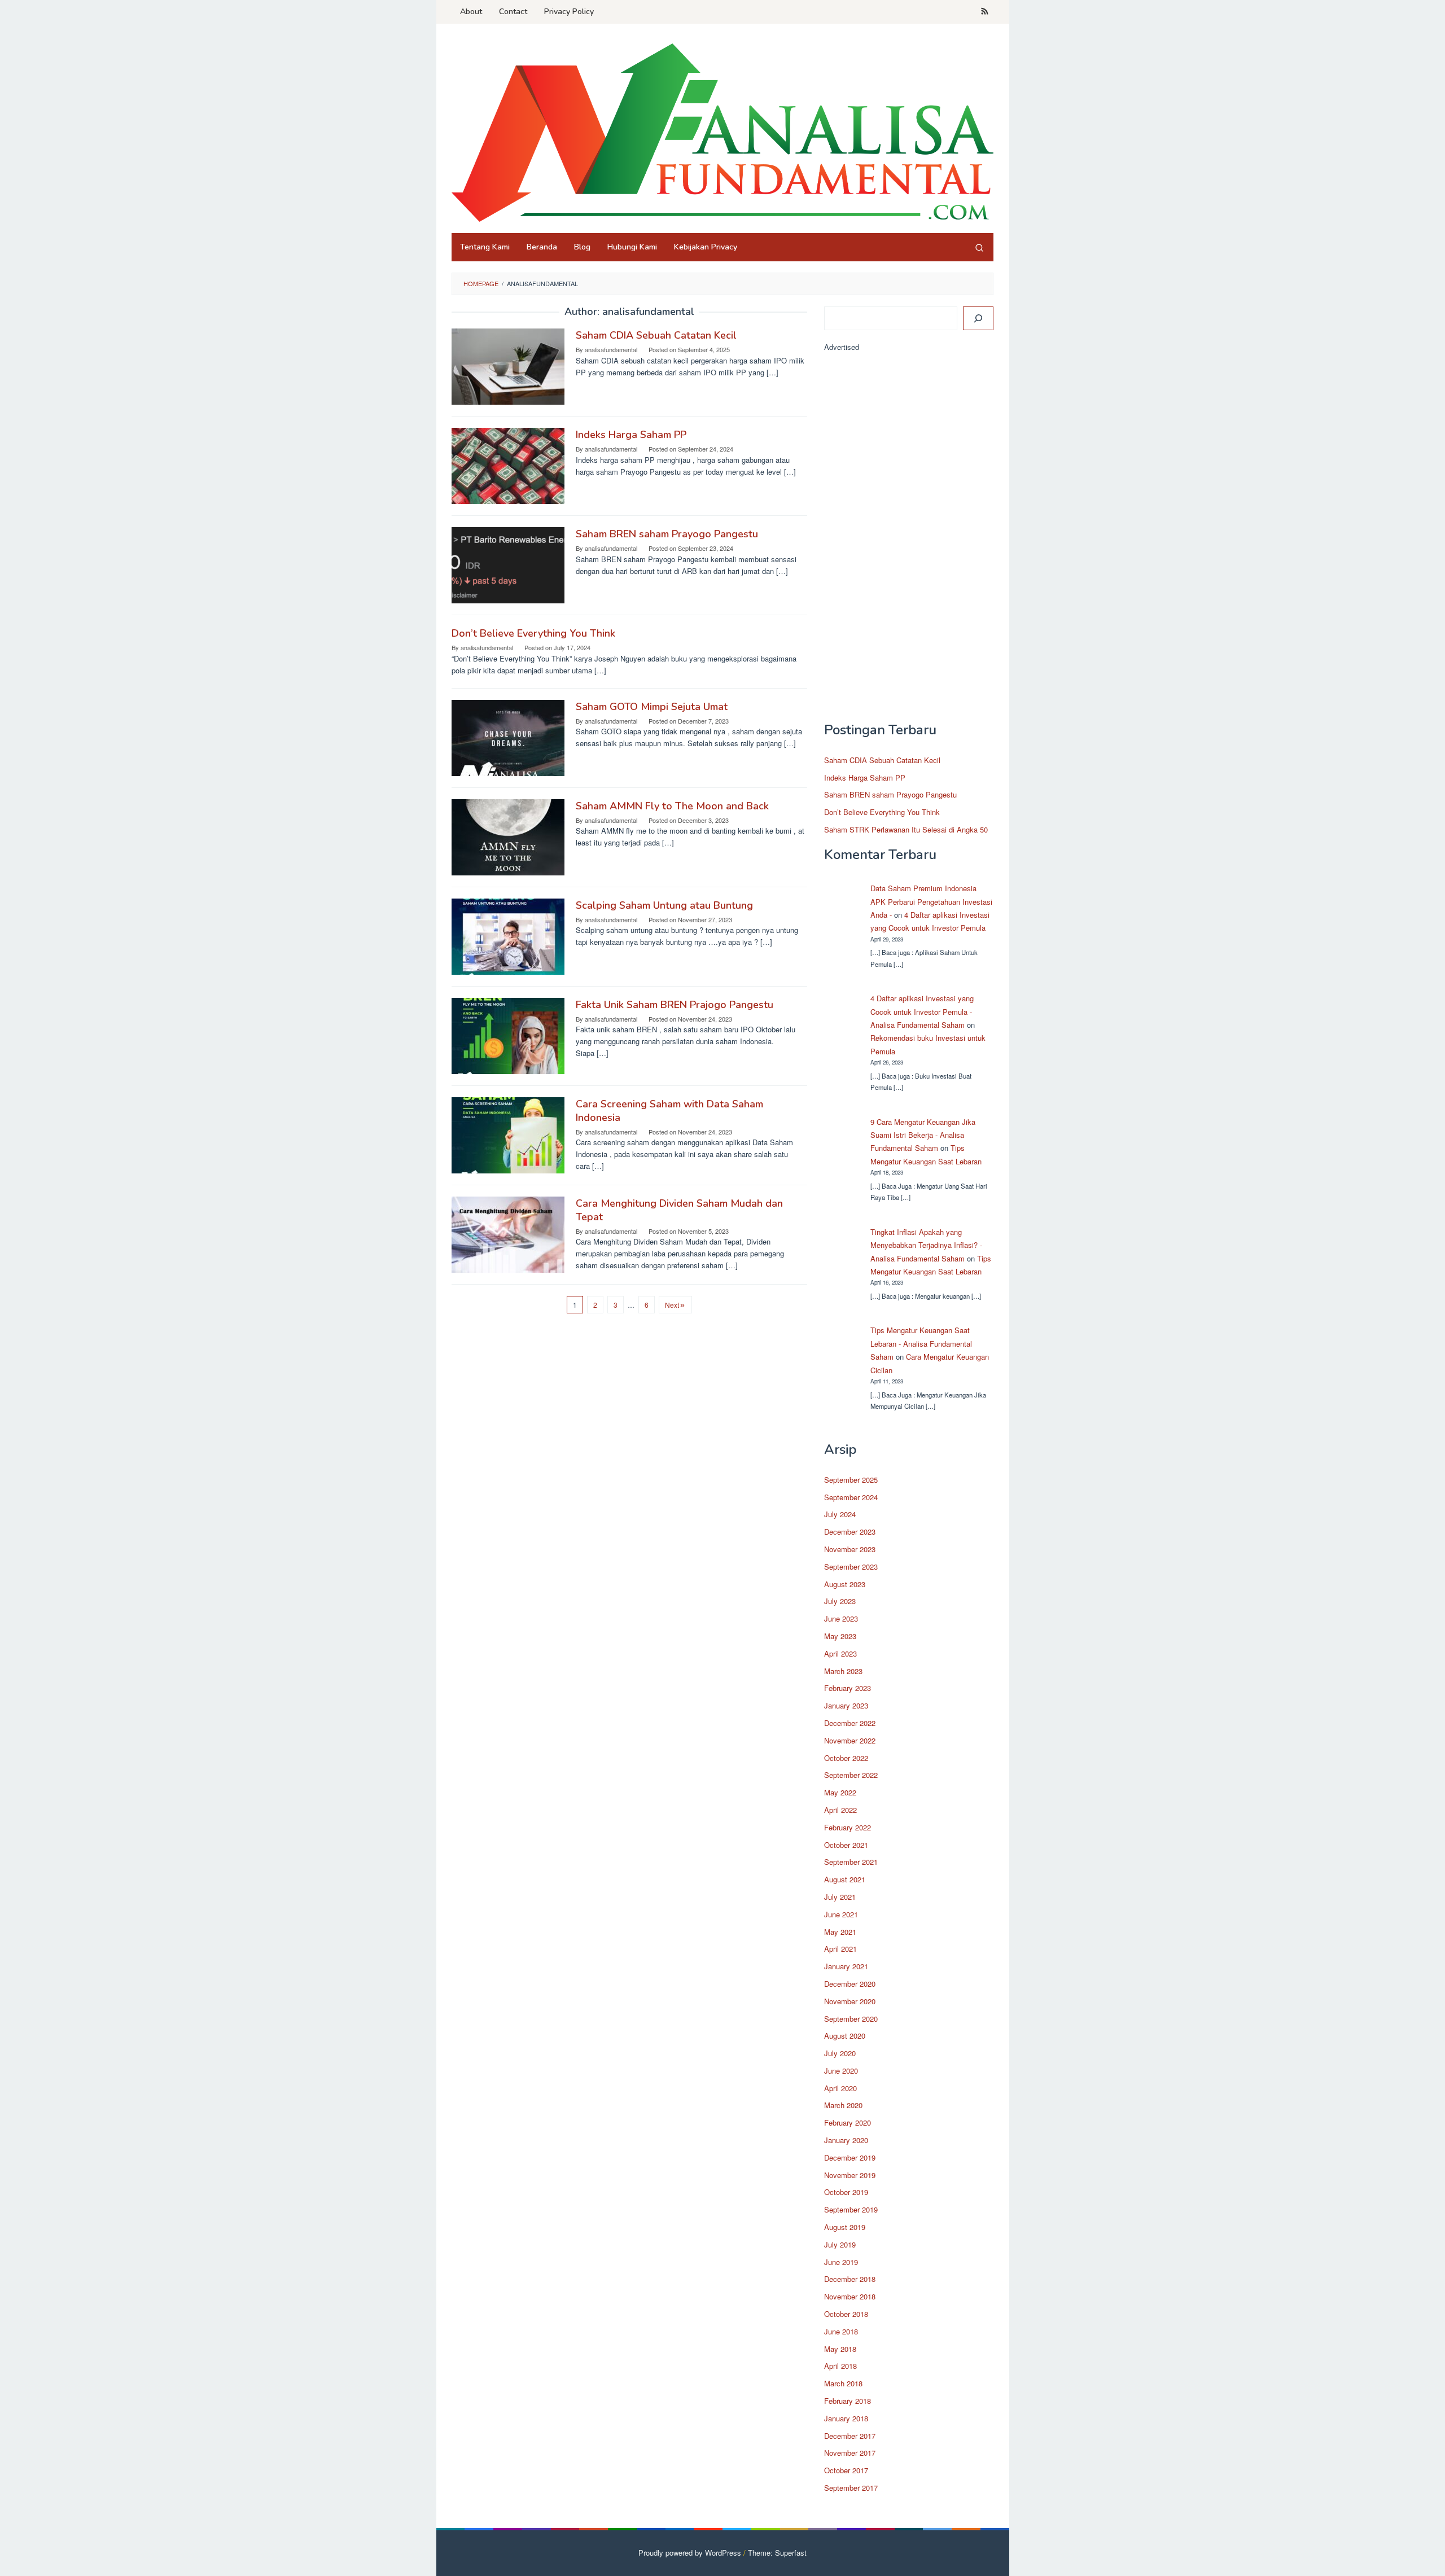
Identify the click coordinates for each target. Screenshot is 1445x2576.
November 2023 (850, 1549)
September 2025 (851, 1480)
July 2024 (840, 1514)
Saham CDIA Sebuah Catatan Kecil (656, 335)
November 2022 (850, 1740)
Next (672, 1305)
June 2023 (841, 1618)
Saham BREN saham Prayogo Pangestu (667, 534)
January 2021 (846, 1966)
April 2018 (840, 2366)
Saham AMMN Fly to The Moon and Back (672, 806)
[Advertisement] (909, 542)
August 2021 (845, 1879)
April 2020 (840, 2088)
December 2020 (850, 1984)
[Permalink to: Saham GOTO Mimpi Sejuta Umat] (508, 737)
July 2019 (840, 2244)
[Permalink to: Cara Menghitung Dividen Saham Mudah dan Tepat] (508, 1234)
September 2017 (851, 2488)
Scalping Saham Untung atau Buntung (664, 905)
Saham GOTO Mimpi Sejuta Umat (652, 707)
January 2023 (846, 1705)
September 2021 (851, 1862)
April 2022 (840, 1810)
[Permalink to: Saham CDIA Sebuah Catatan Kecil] (508, 365)
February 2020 (848, 2122)
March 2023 (843, 1671)
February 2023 (848, 1688)
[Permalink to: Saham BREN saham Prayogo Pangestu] (508, 564)
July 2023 (840, 1601)
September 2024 (851, 1497)
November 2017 (850, 2453)
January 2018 (846, 2418)
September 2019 (851, 2209)
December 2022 (850, 1723)
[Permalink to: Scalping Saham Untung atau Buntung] (508, 936)
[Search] (979, 247)
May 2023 (840, 1636)
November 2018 (850, 2296)
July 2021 (840, 1897)
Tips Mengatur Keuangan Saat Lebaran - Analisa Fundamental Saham (921, 1343)
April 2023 (840, 1653)
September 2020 (851, 2019)
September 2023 (851, 1567)
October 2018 (846, 2314)
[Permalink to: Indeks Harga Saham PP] (508, 465)
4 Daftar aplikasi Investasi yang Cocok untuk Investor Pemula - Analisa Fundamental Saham (922, 1011)
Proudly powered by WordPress (690, 2553)
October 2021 (846, 1845)
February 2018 (848, 2401)
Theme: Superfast (777, 2553)
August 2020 (845, 2036)
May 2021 (840, 1932)
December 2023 (850, 1532)
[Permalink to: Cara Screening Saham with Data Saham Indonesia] (508, 1134)
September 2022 (851, 1775)
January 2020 (846, 2140)
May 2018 (840, 2349)
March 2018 (843, 2383)
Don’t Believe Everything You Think (533, 633)
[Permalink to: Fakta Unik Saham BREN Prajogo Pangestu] (508, 1035)
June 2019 (841, 2262)
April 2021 (840, 1949)
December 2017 (850, 2436)
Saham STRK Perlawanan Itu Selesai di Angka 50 (906, 829)
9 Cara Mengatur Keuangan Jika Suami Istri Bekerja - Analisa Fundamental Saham (923, 1135)
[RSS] (985, 12)
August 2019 (845, 2227)
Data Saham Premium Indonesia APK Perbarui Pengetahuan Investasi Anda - (931, 901)
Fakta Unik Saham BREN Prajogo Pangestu (675, 1005)
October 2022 (846, 1758)
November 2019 (850, 2175)
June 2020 (841, 2071)
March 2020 (843, 2105)
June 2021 (841, 1914)
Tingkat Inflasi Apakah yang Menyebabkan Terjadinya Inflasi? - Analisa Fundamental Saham (926, 1245)
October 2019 (846, 2192)
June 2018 (841, 2331)
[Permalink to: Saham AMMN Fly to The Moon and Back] (508, 836)
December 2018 (850, 2279)
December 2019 (850, 2157)
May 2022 (840, 1792)
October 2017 (846, 2470)
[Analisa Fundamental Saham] (722, 132)
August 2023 (845, 1584)
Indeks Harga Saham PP (631, 435)
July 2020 (840, 2053)
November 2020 (850, 2001)
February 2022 (848, 1827)
